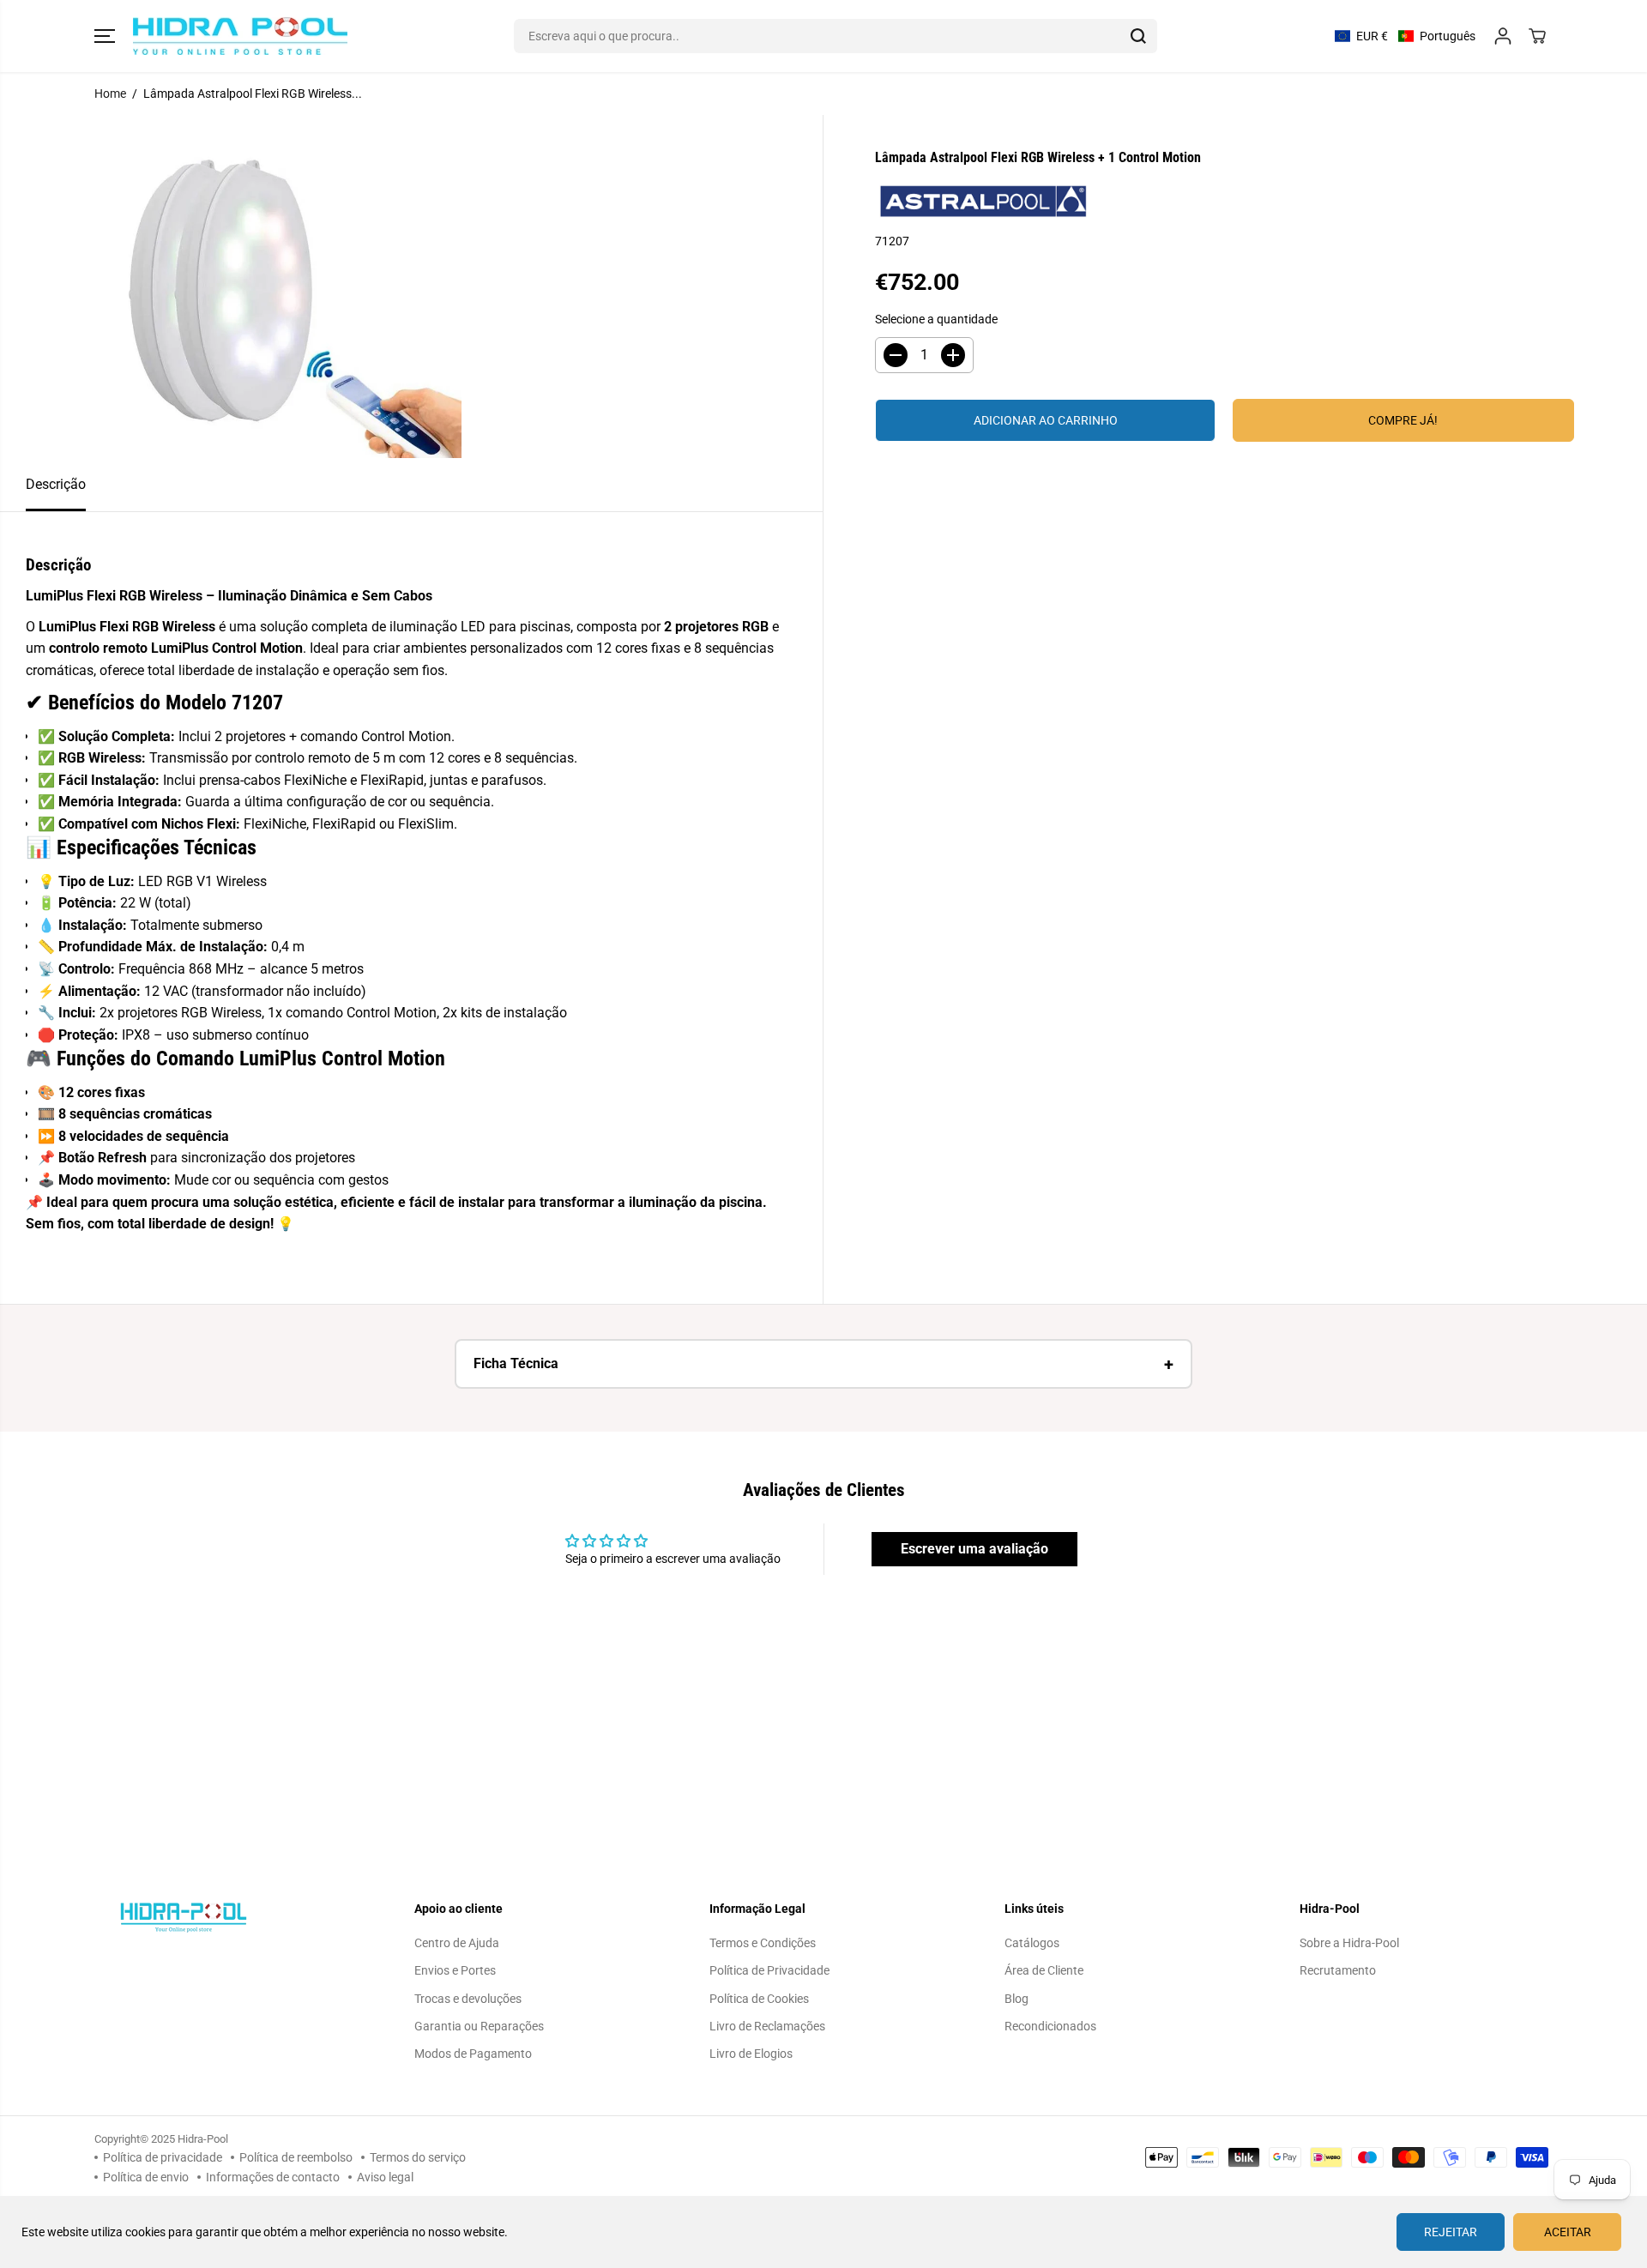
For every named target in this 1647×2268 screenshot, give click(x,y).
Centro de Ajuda (457, 1943)
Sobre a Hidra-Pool (1349, 1943)
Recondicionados (1050, 2026)
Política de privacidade (163, 2157)
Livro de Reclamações (767, 2026)
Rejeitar (1451, 2232)
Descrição (56, 484)
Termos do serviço (418, 2157)
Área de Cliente (1044, 1970)
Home (110, 93)
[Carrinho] (1537, 36)
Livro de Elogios (751, 2054)
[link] (234, 1917)
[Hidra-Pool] (240, 36)
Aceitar (1568, 2232)
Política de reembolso (296, 2157)
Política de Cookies (759, 1999)
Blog (1017, 1999)
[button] (105, 36)
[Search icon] (1138, 36)
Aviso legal (385, 2177)
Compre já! (1403, 420)
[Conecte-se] (1503, 36)
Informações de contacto (273, 2177)
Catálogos (1032, 1943)
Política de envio (146, 2177)
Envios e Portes (455, 1970)
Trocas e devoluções (468, 1999)
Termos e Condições (763, 1943)
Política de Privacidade (769, 1970)
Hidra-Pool (203, 2139)
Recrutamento (1338, 1970)
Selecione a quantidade (936, 319)
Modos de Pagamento (473, 2054)
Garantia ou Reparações (479, 2026)
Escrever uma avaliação (974, 1549)
